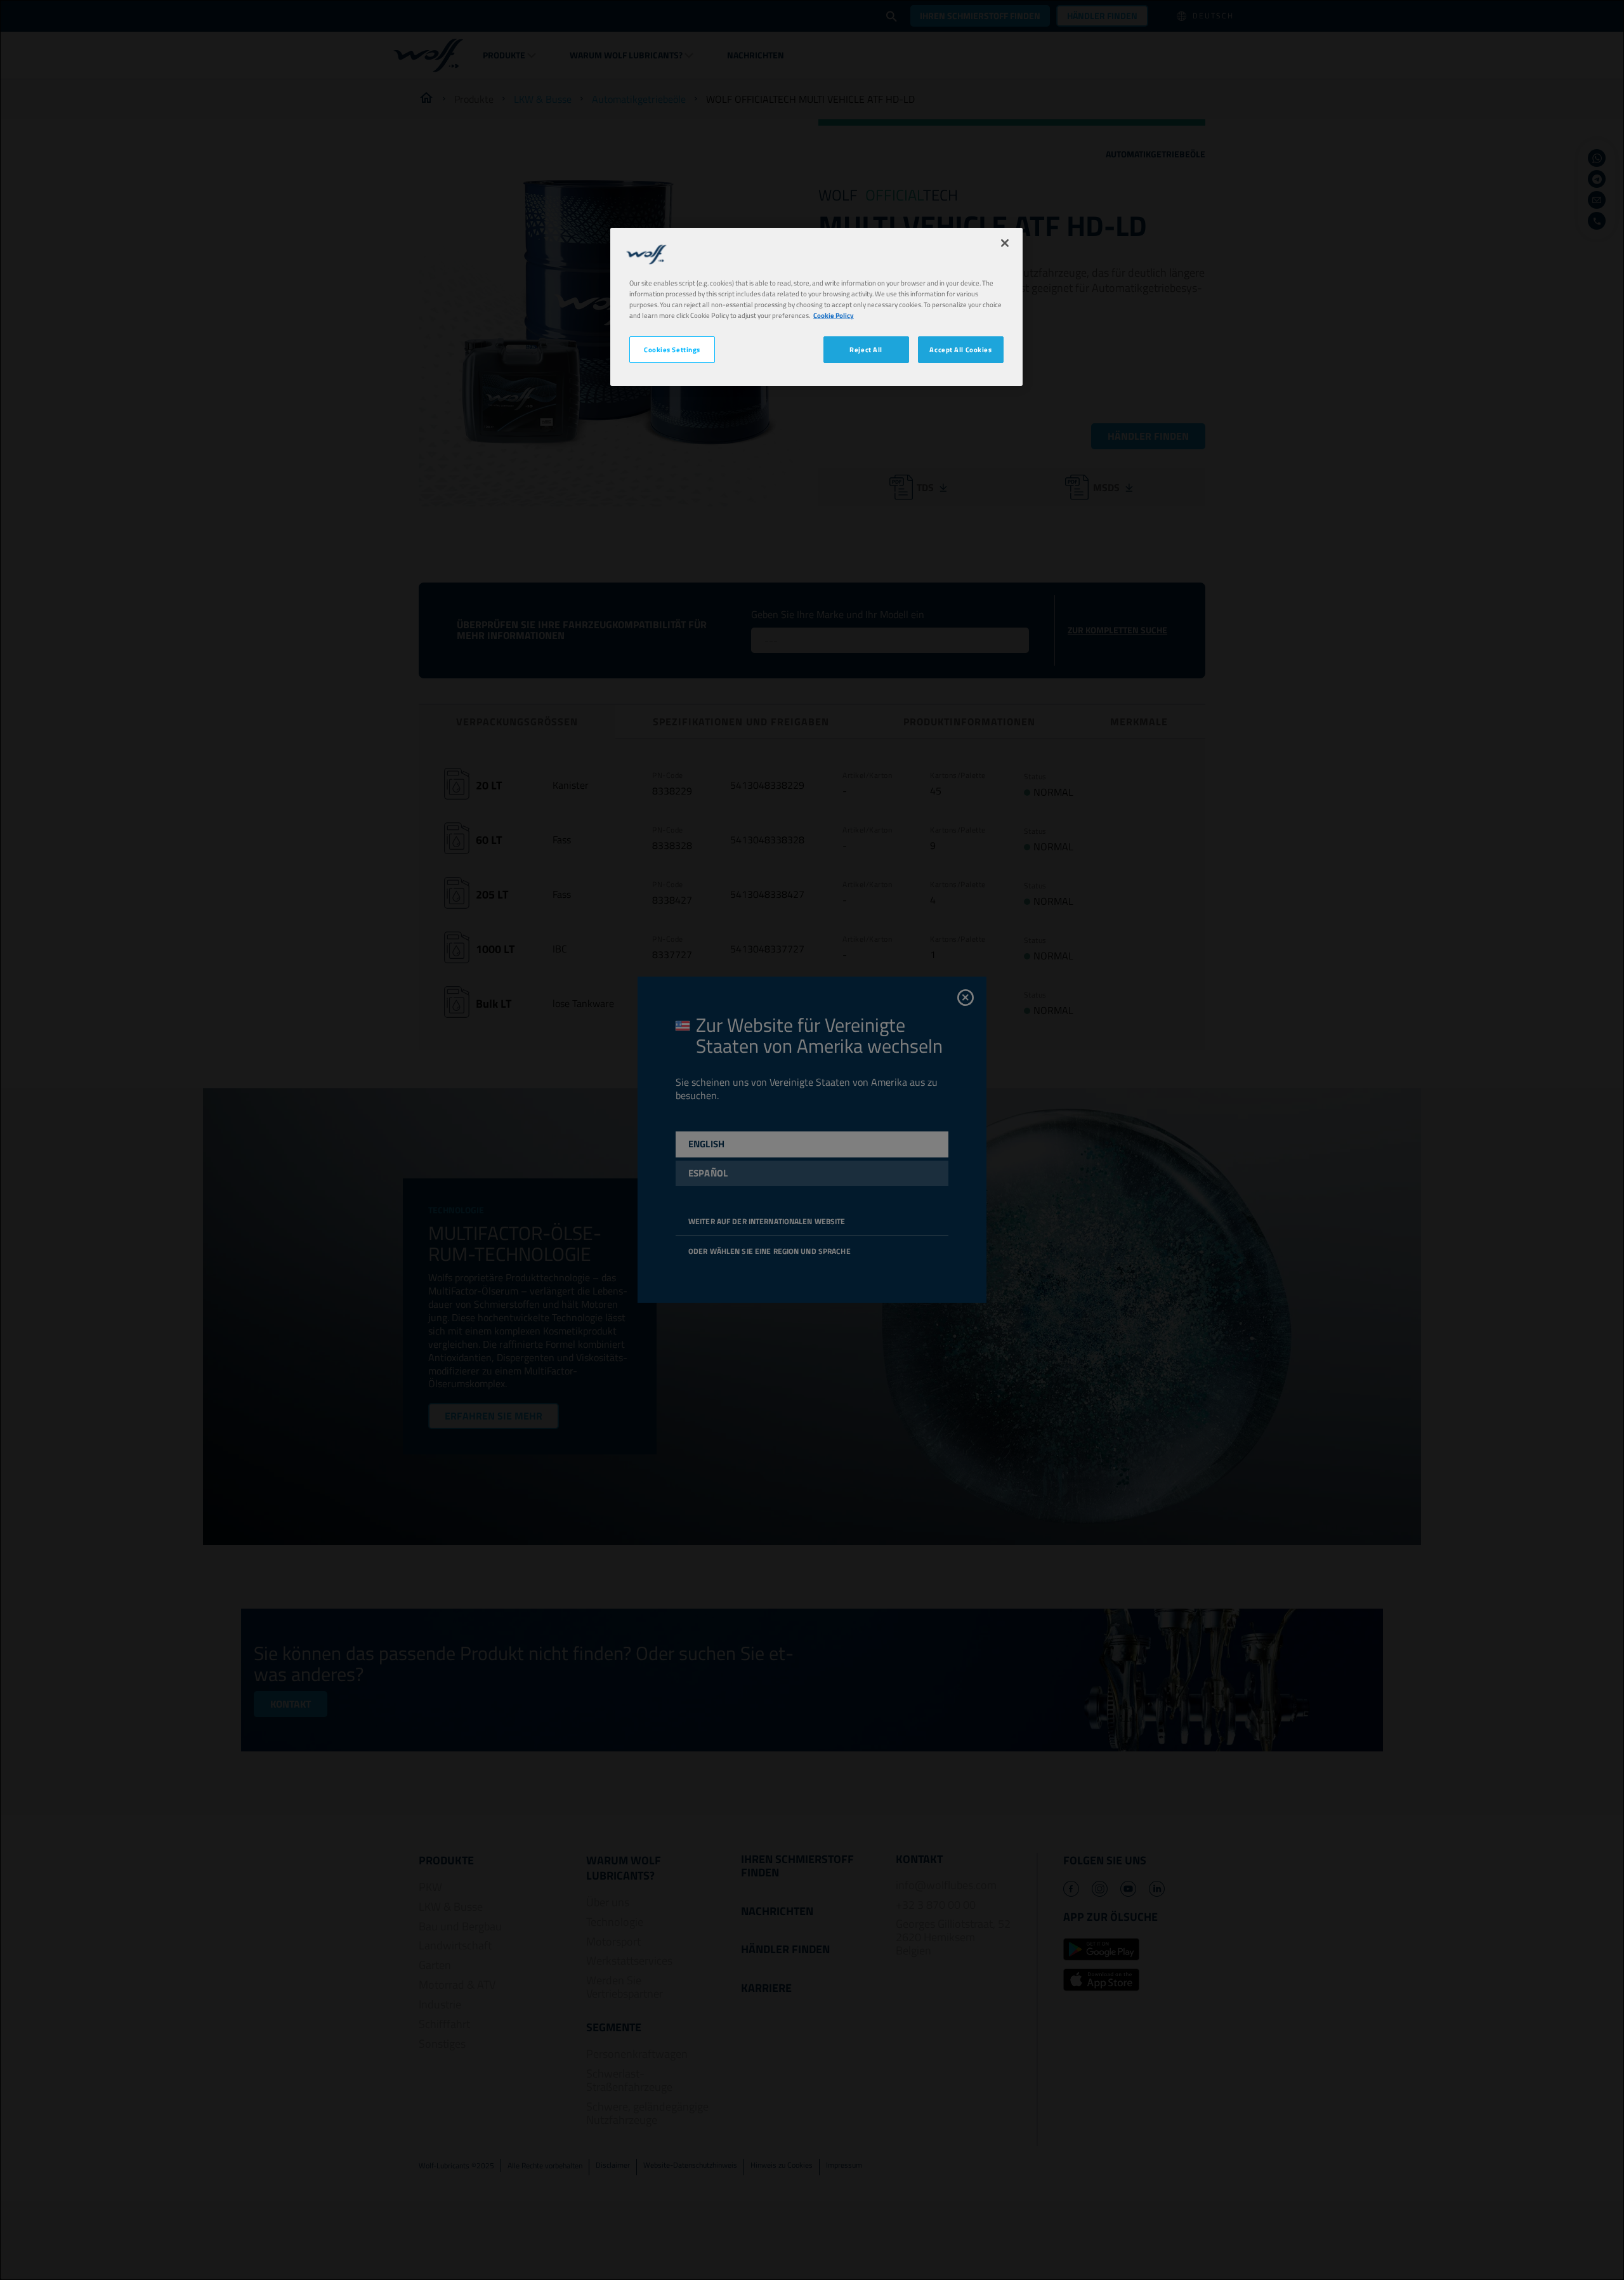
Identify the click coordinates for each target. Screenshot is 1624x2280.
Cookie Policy (834, 315)
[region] (816, 307)
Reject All (866, 350)
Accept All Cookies (960, 350)
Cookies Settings (672, 350)
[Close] (1005, 243)
